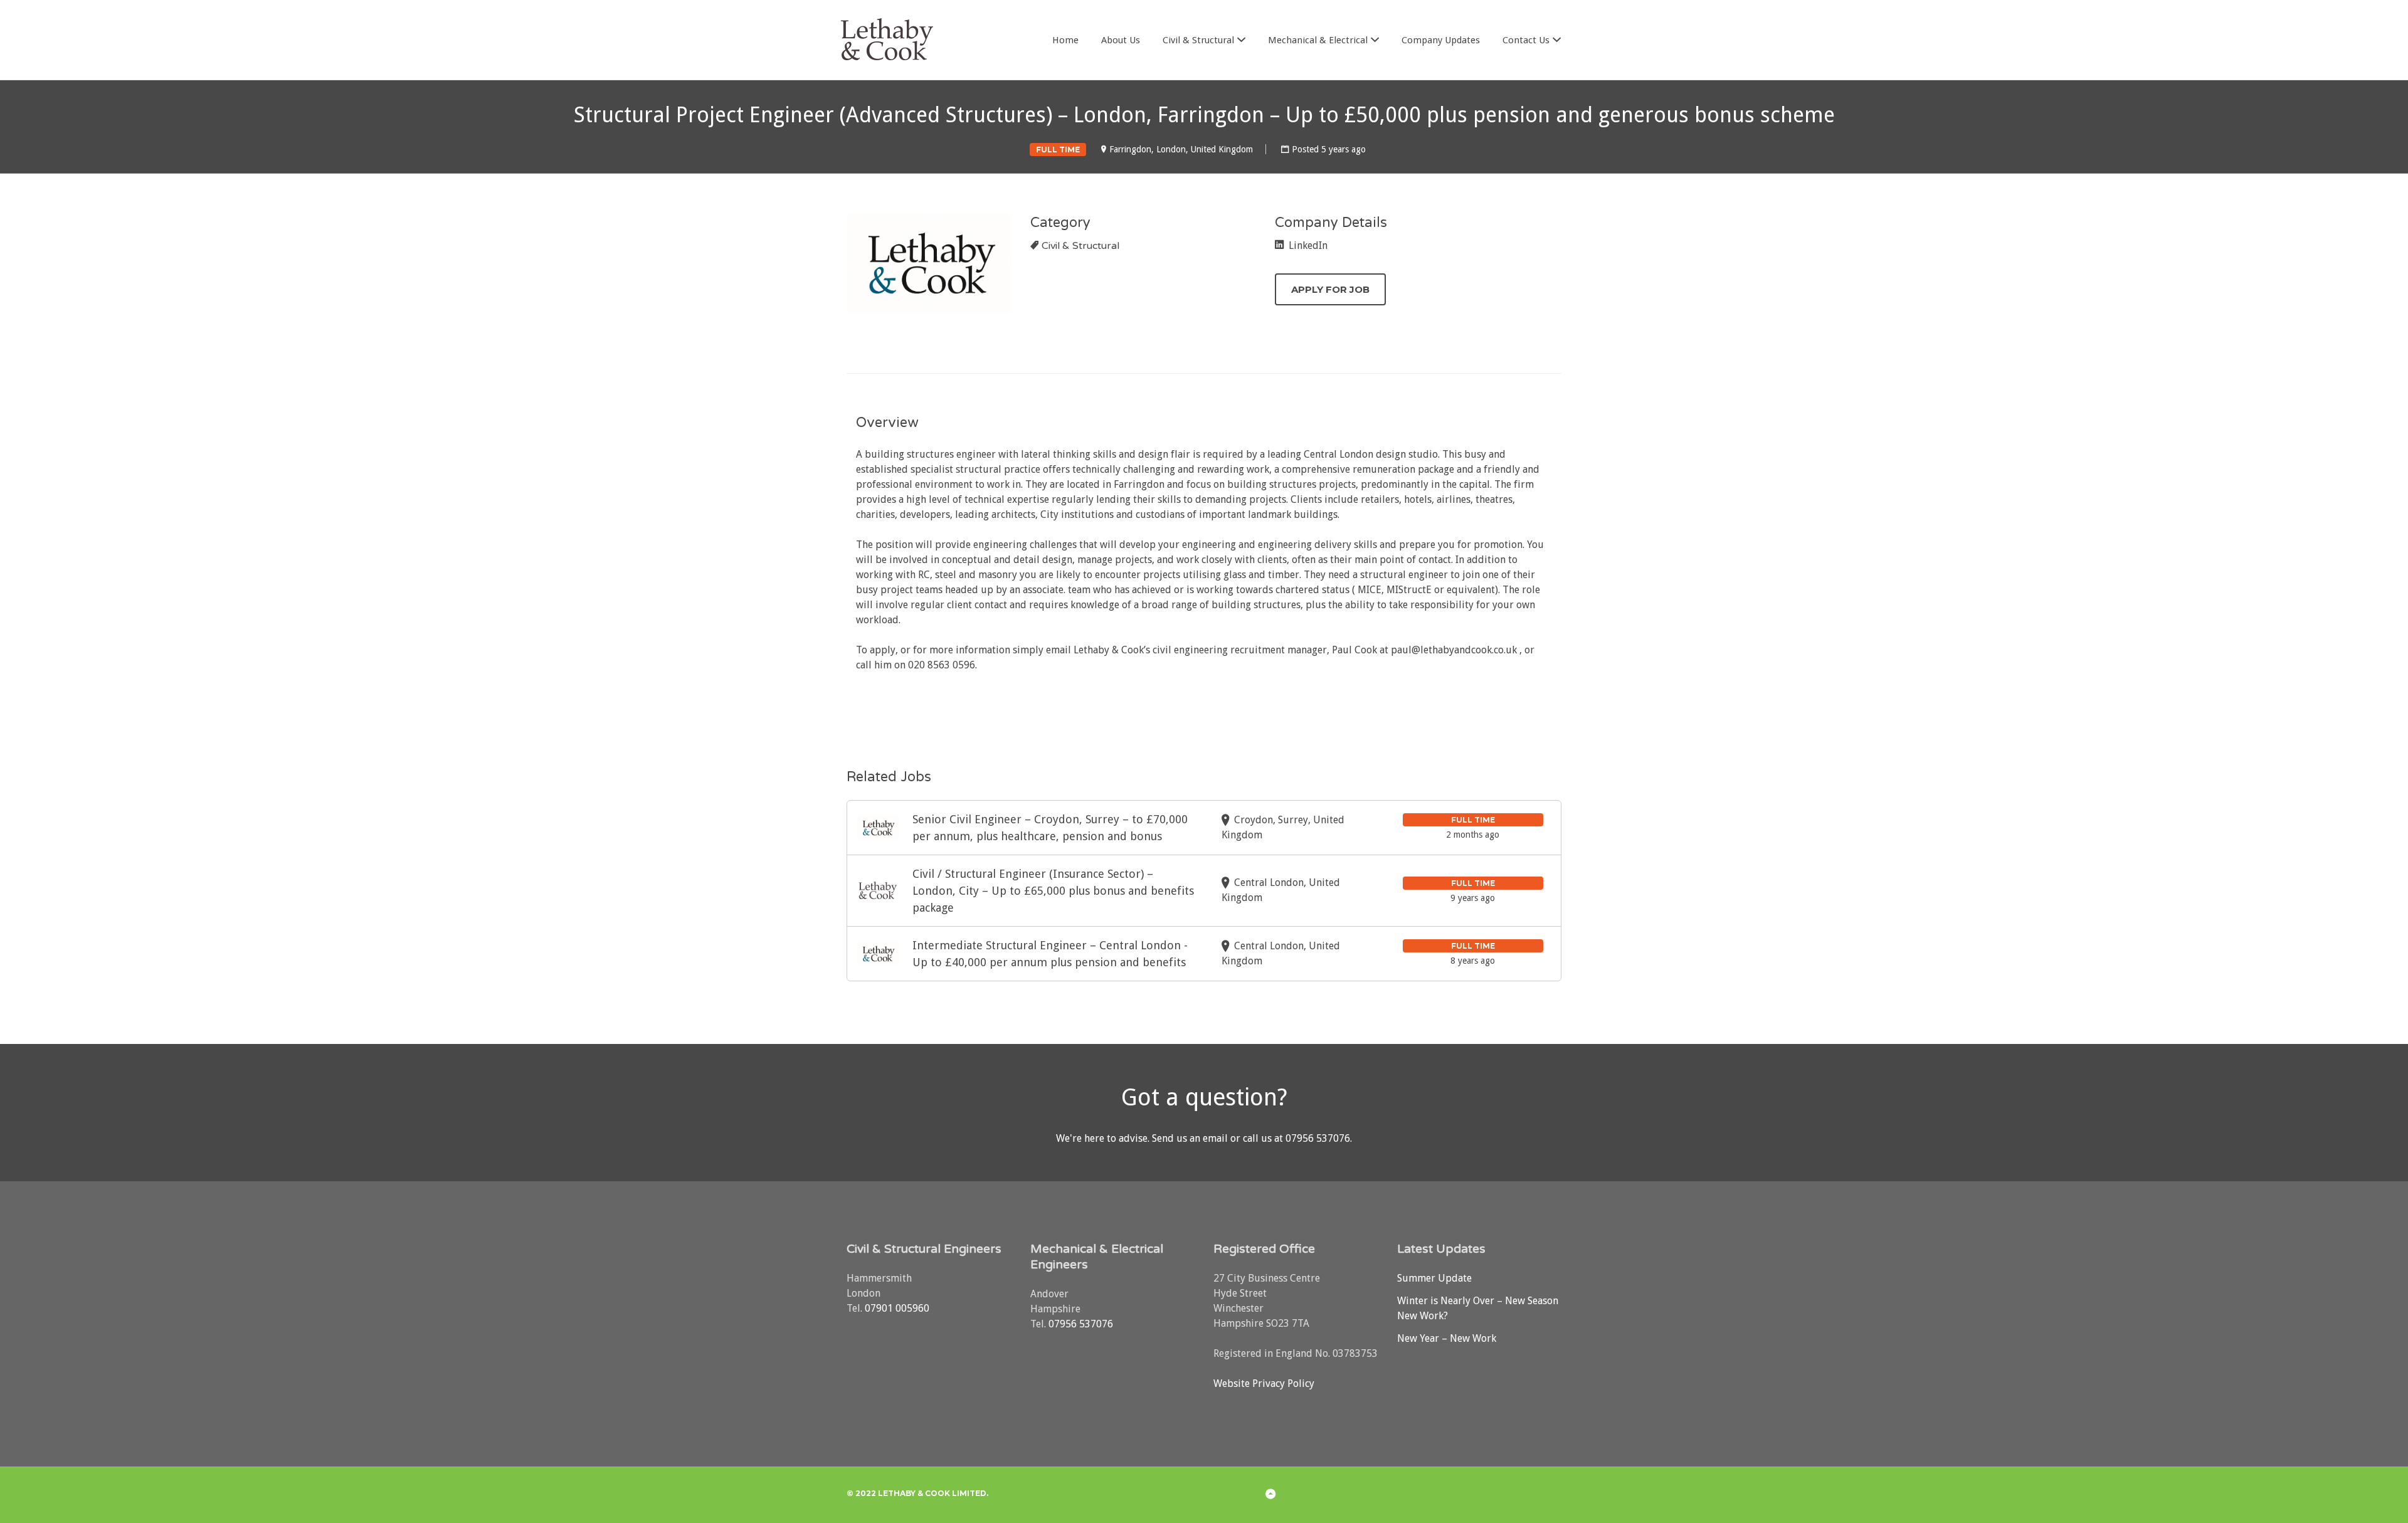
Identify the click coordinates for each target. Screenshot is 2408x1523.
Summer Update (1434, 1278)
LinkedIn (1307, 245)
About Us (1121, 40)
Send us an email (1190, 1138)
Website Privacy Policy (1264, 1383)
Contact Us (1526, 40)
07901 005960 (897, 1308)
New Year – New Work (1447, 1338)
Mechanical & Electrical (1318, 40)
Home (1065, 40)
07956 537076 (1318, 1138)
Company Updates (1441, 40)
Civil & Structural (1198, 40)
